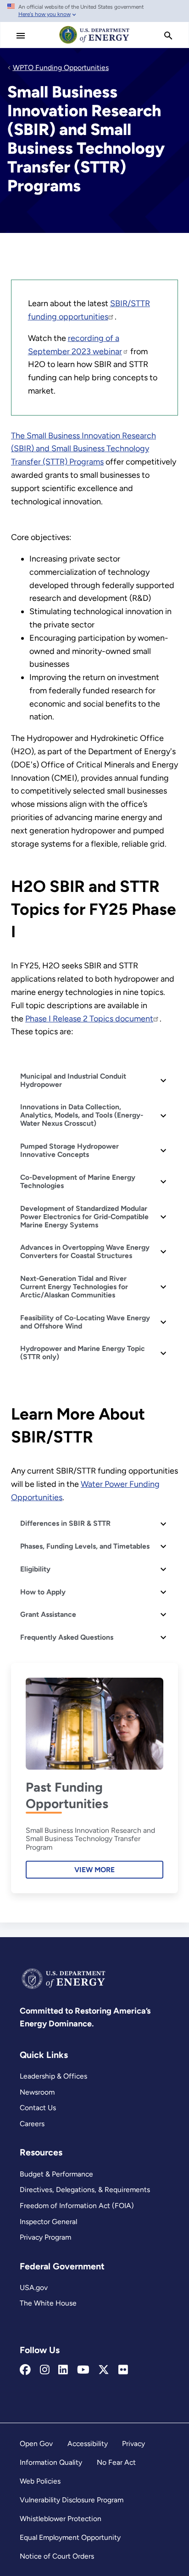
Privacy (133, 2444)
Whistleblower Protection (61, 2519)
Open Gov (36, 2444)
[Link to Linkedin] (63, 2370)
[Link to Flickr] (123, 2370)
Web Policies (40, 2481)
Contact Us (38, 2108)
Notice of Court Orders (57, 2556)
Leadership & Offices (53, 2076)
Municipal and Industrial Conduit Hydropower (73, 1080)
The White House (48, 2303)
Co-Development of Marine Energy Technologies (78, 1181)
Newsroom (37, 2092)
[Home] (94, 43)
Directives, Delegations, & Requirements (85, 2190)
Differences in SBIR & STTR (65, 1523)
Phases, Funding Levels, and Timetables (85, 1546)
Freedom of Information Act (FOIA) (77, 2206)
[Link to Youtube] (83, 2370)
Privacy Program (45, 2237)
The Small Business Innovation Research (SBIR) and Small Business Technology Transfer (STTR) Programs (83, 449)
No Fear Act (116, 2462)
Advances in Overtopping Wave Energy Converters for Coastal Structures (85, 1251)
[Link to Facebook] (25, 2370)
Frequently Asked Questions (67, 1637)
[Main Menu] (21, 36)
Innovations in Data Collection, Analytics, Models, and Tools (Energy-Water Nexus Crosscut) (82, 1115)
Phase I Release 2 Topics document (89, 1019)
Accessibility (88, 2444)
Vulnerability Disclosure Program (72, 2500)
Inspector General (48, 2222)
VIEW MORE (94, 1870)
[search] (168, 36)
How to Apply (43, 1592)
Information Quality (51, 2462)
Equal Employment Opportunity (70, 2537)
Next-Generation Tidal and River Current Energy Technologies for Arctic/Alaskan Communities (74, 1287)
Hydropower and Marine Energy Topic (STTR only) (83, 1353)
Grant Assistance (48, 1614)
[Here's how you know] (94, 11)
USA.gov (34, 2287)
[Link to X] (104, 2370)
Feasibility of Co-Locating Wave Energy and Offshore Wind (85, 1322)
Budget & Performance (56, 2174)
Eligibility (35, 1569)
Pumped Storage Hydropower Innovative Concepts (69, 1150)
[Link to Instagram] (45, 2370)
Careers (32, 2124)
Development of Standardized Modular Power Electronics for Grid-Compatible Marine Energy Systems (84, 1217)
